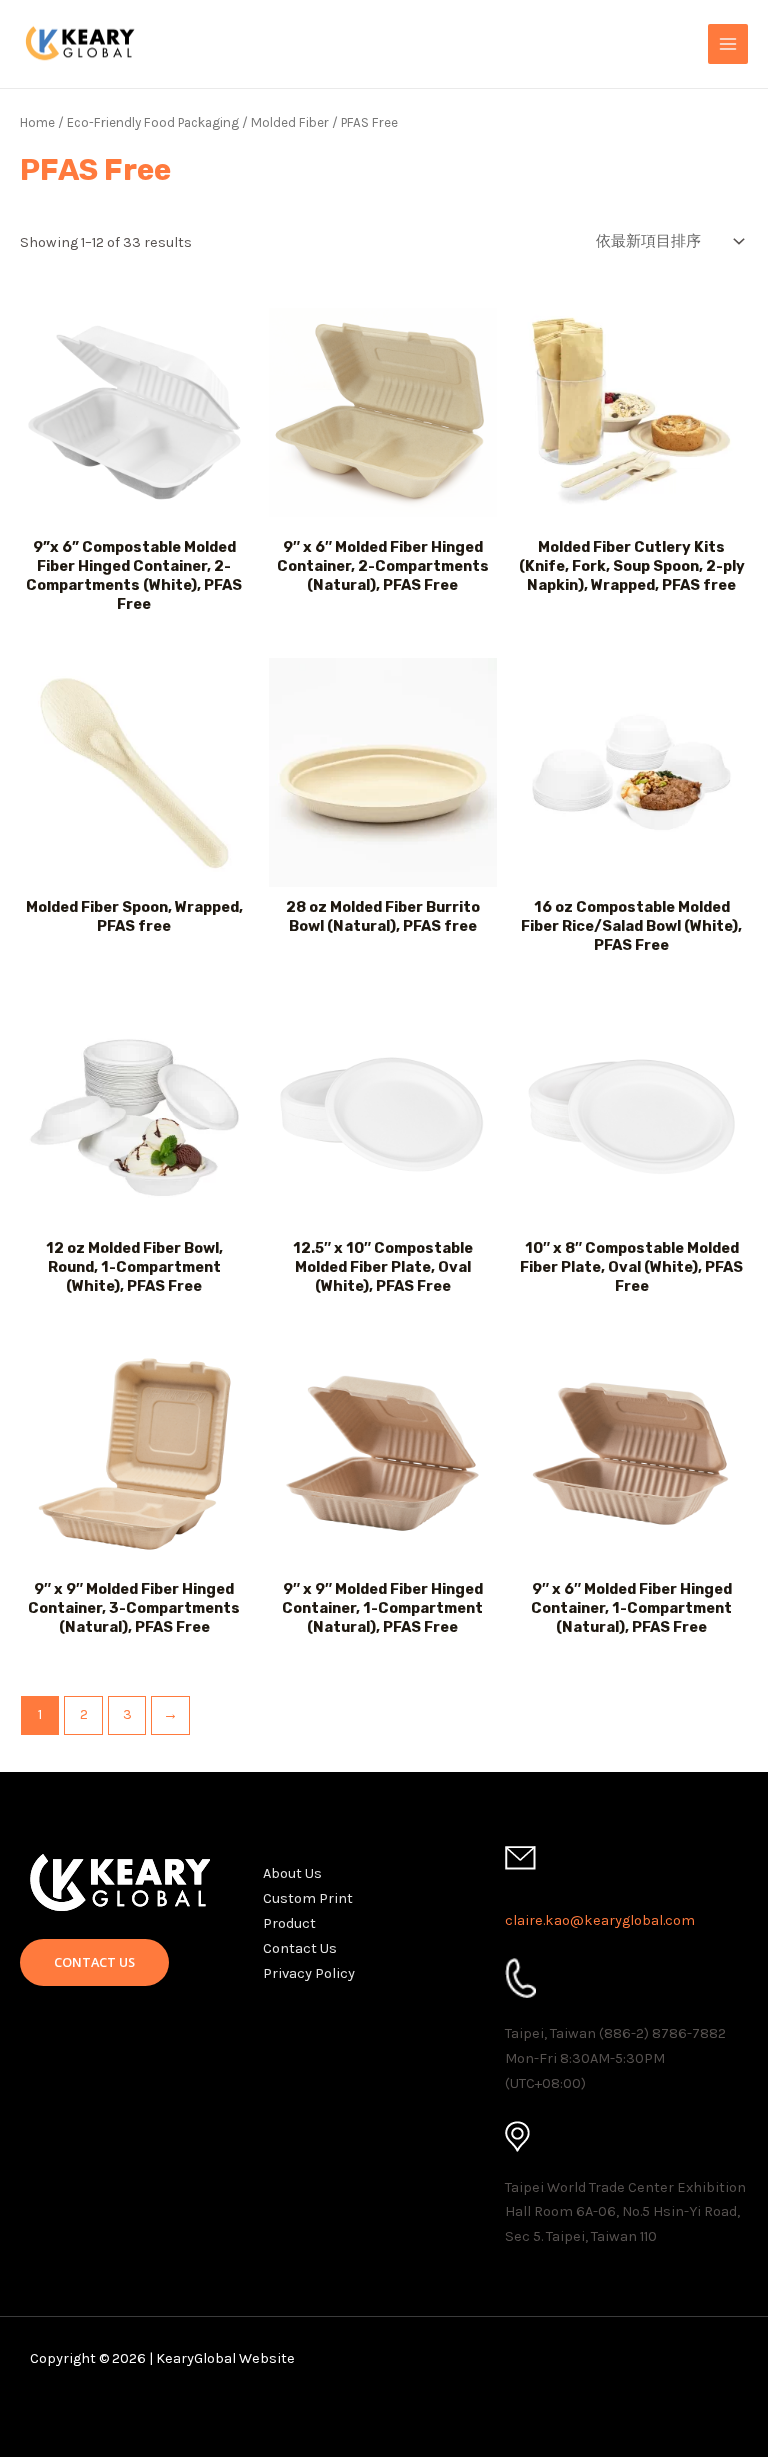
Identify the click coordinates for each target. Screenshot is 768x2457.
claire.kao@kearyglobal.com (600, 1920)
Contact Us (300, 1948)
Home (37, 122)
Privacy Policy (309, 1973)
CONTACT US (94, 1962)
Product (289, 1923)
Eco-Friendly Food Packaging (153, 122)
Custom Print (308, 1898)
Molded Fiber (290, 122)
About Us (292, 1873)
